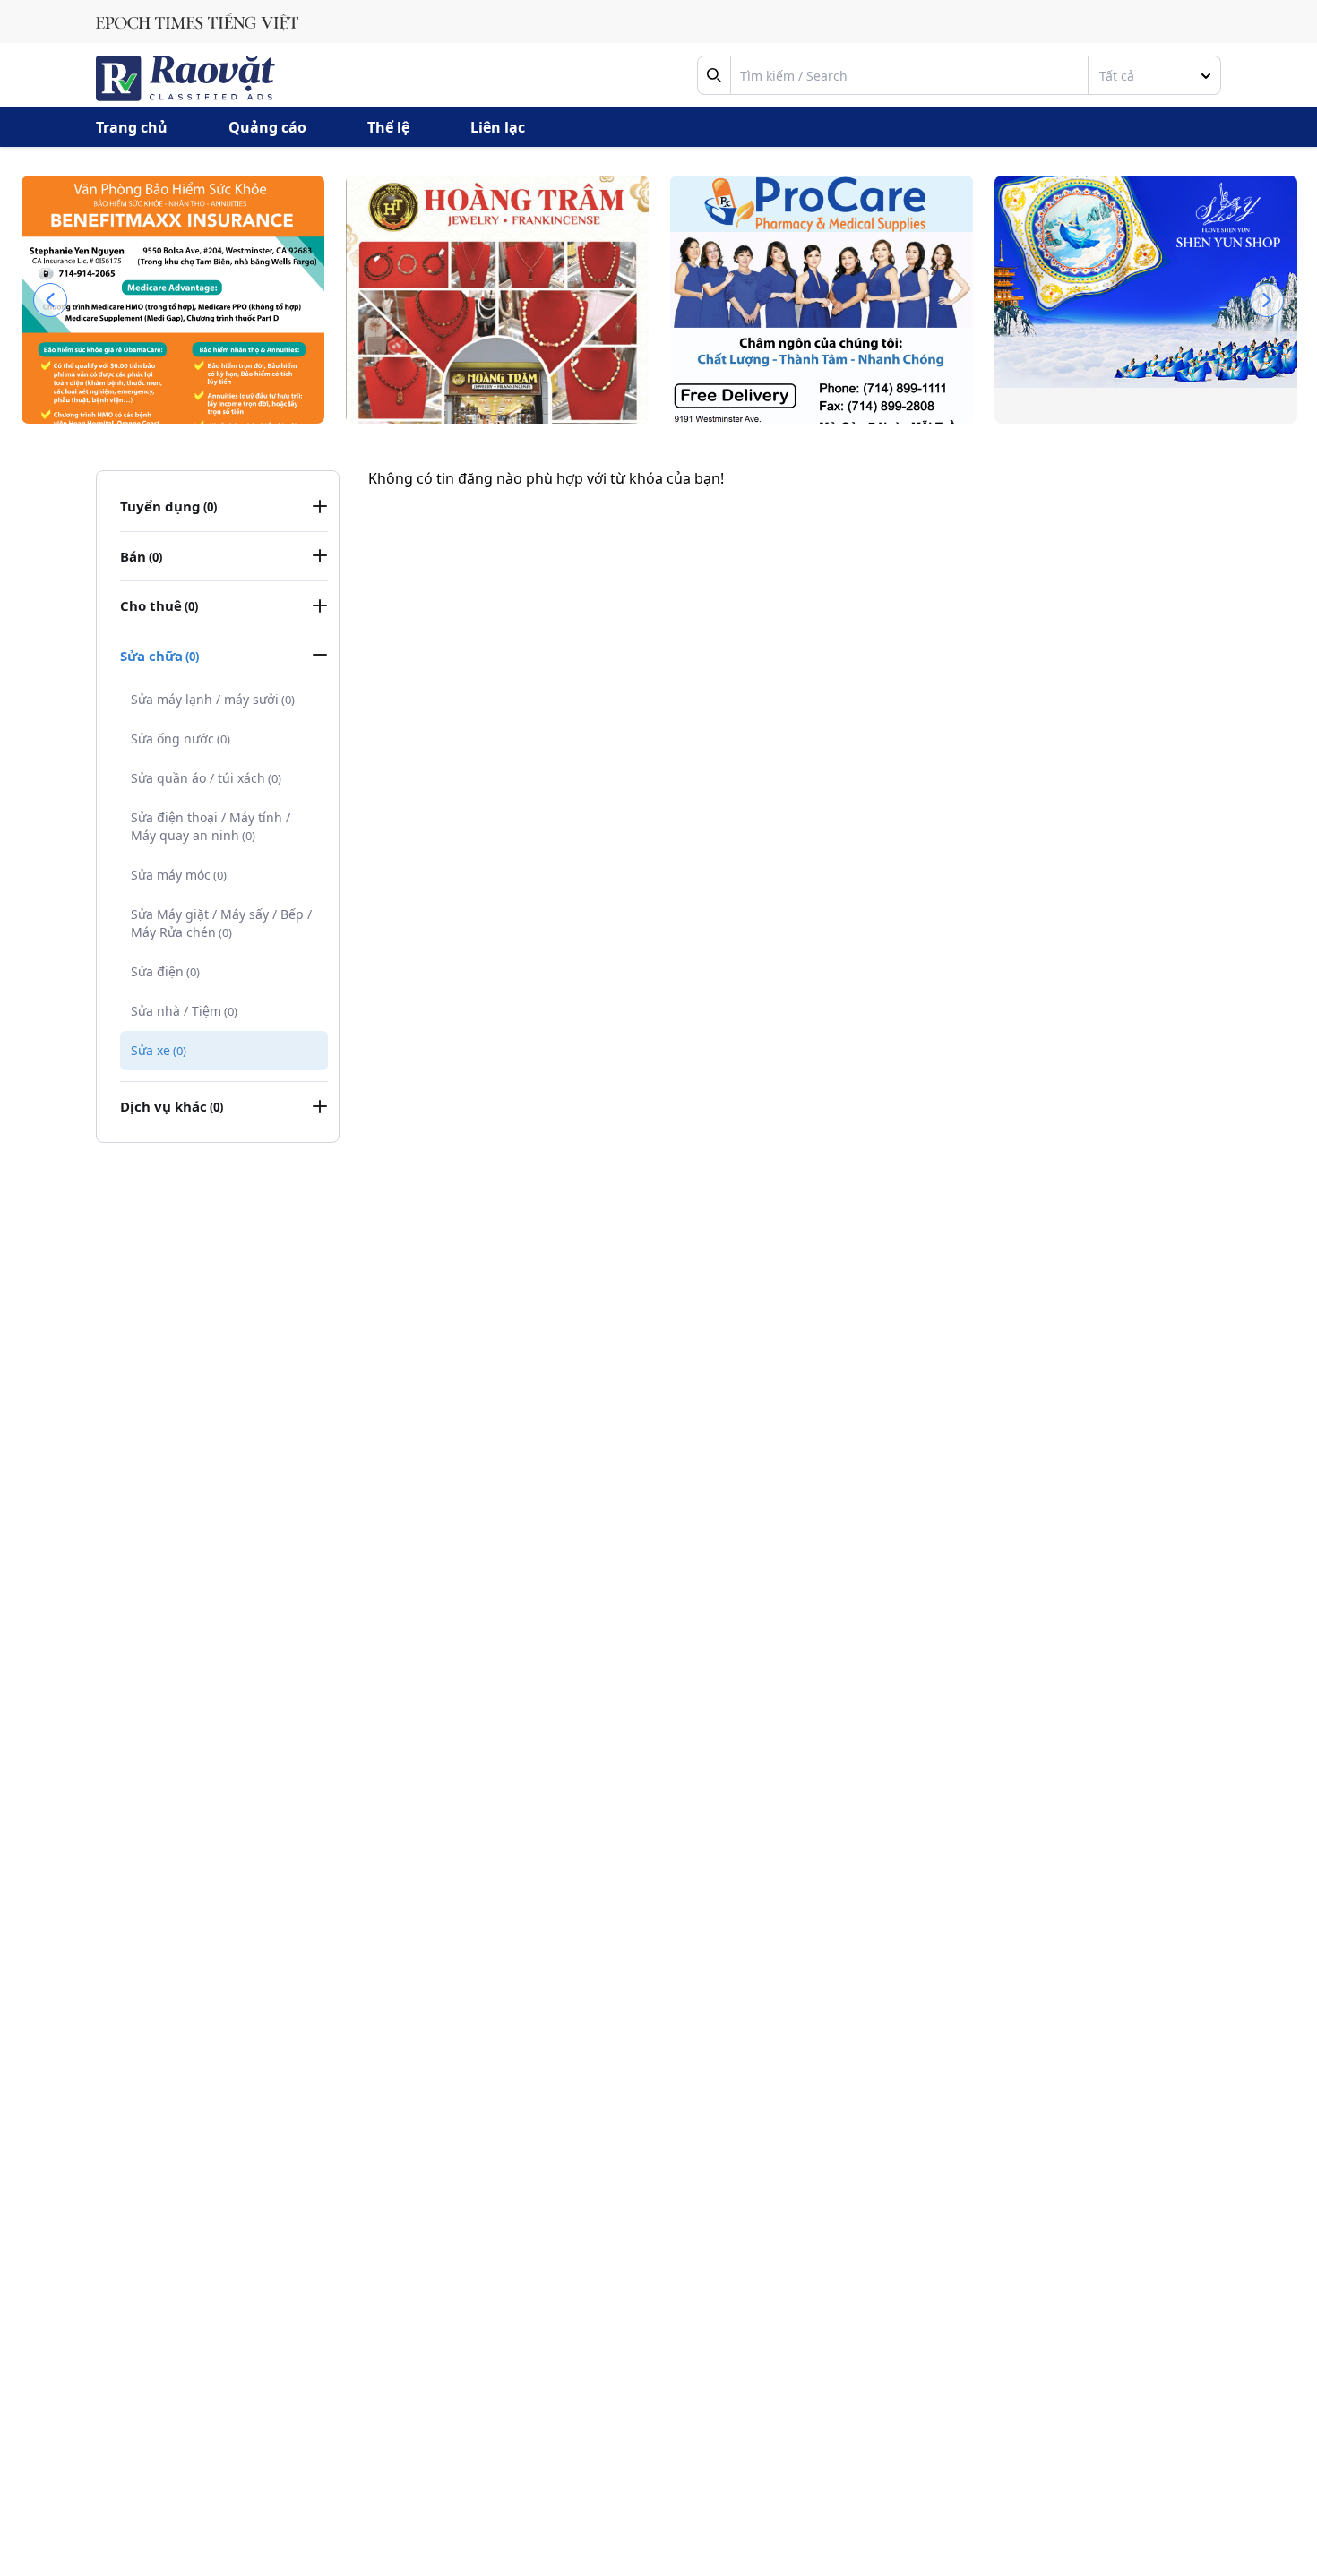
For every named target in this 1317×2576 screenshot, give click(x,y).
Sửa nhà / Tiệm (184, 1011)
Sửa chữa (159, 656)
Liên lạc (498, 127)
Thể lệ (388, 127)
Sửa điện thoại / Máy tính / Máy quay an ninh (211, 826)
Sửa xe (159, 1050)
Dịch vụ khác (172, 1106)
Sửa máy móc (179, 875)
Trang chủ (132, 127)
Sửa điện (165, 971)
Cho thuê (159, 605)
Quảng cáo (267, 127)
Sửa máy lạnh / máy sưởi (213, 699)
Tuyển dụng (168, 506)
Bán (141, 556)
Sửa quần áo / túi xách (206, 778)
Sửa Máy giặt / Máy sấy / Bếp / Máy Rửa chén (221, 923)
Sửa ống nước (181, 738)
